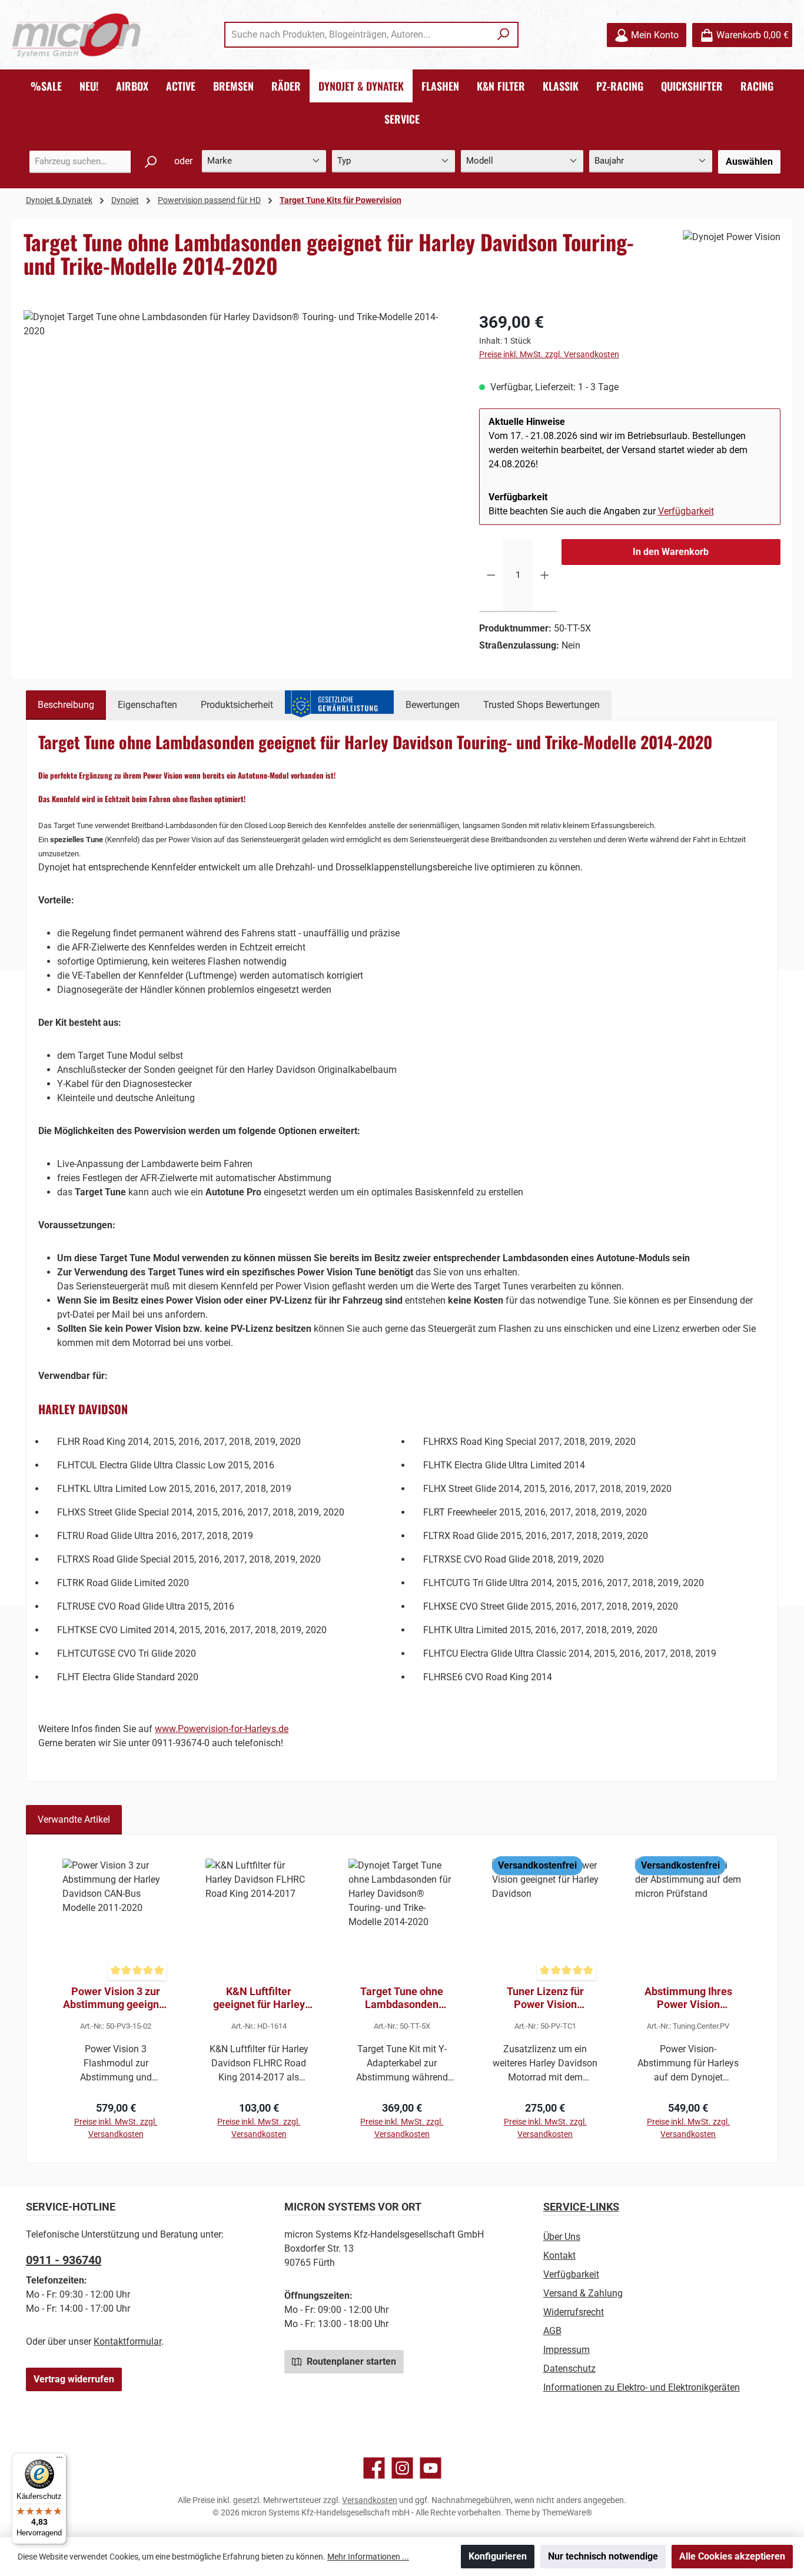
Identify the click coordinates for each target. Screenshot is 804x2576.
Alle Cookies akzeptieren (732, 2556)
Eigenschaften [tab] (147, 705)
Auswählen (749, 162)
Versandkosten (370, 2500)
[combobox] (358, 35)
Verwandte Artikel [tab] (74, 1819)
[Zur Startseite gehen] (77, 35)
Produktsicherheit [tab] (237, 705)
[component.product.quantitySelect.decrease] (491, 576)
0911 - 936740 (64, 2260)
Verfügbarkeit (686, 511)
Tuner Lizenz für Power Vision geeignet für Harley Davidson (545, 1998)
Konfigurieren (498, 2556)
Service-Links (581, 2207)
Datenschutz (569, 2369)
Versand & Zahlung (583, 2293)
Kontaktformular (127, 2341)
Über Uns (562, 2237)
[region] (240, 437)
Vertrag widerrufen (74, 2379)
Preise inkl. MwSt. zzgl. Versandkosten (549, 354)
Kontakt (559, 2256)
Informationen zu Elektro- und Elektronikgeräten (642, 2387)
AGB (552, 2331)
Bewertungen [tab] (433, 705)
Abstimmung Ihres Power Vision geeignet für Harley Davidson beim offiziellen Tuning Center (688, 1998)
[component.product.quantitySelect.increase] (545, 576)
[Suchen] (504, 35)
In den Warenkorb (671, 552)
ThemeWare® (567, 2512)
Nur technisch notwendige (603, 2556)
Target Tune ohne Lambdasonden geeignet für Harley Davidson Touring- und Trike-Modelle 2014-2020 (402, 1998)
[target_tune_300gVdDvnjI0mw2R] (239, 437)
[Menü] (59, 2460)
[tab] (66, 705)
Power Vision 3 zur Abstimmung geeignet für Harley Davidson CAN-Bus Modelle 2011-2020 (116, 1998)
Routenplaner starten (350, 2361)
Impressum (567, 2350)
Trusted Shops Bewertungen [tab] (541, 705)
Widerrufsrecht (574, 2312)
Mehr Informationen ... (368, 2557)
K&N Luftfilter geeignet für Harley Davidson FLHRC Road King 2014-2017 (259, 1998)
